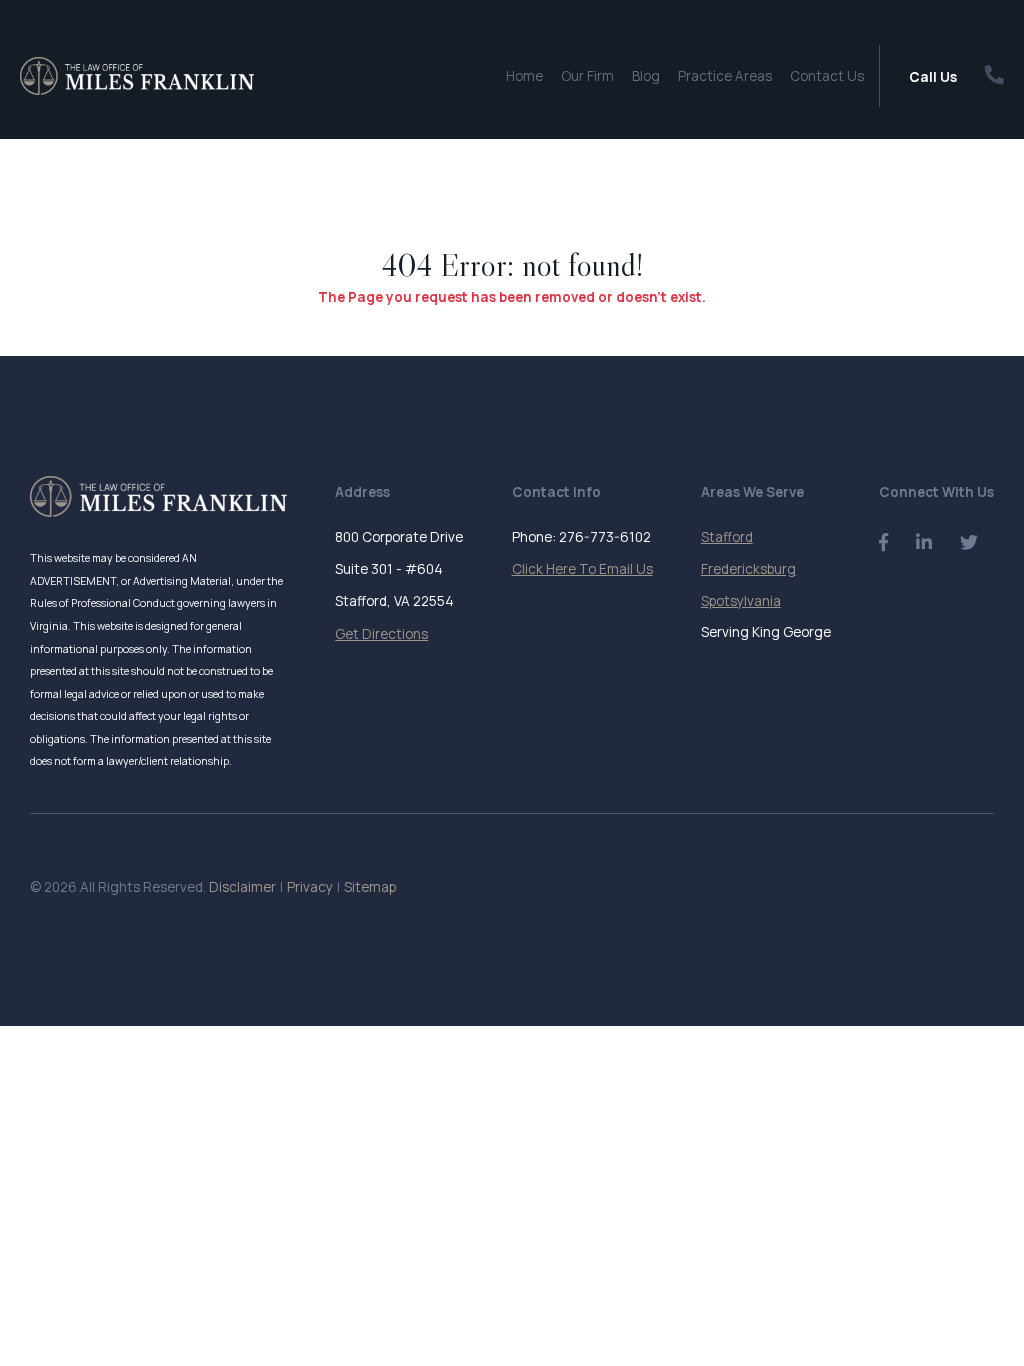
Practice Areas (725, 76)
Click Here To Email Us (582, 569)
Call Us (933, 77)
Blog (646, 76)
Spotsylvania (741, 601)
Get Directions (381, 634)
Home (524, 76)
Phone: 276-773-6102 (581, 537)
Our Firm (587, 76)
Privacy (310, 887)
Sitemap (370, 887)
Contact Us (827, 76)
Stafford (727, 537)
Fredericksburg (748, 569)
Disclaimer (242, 887)
